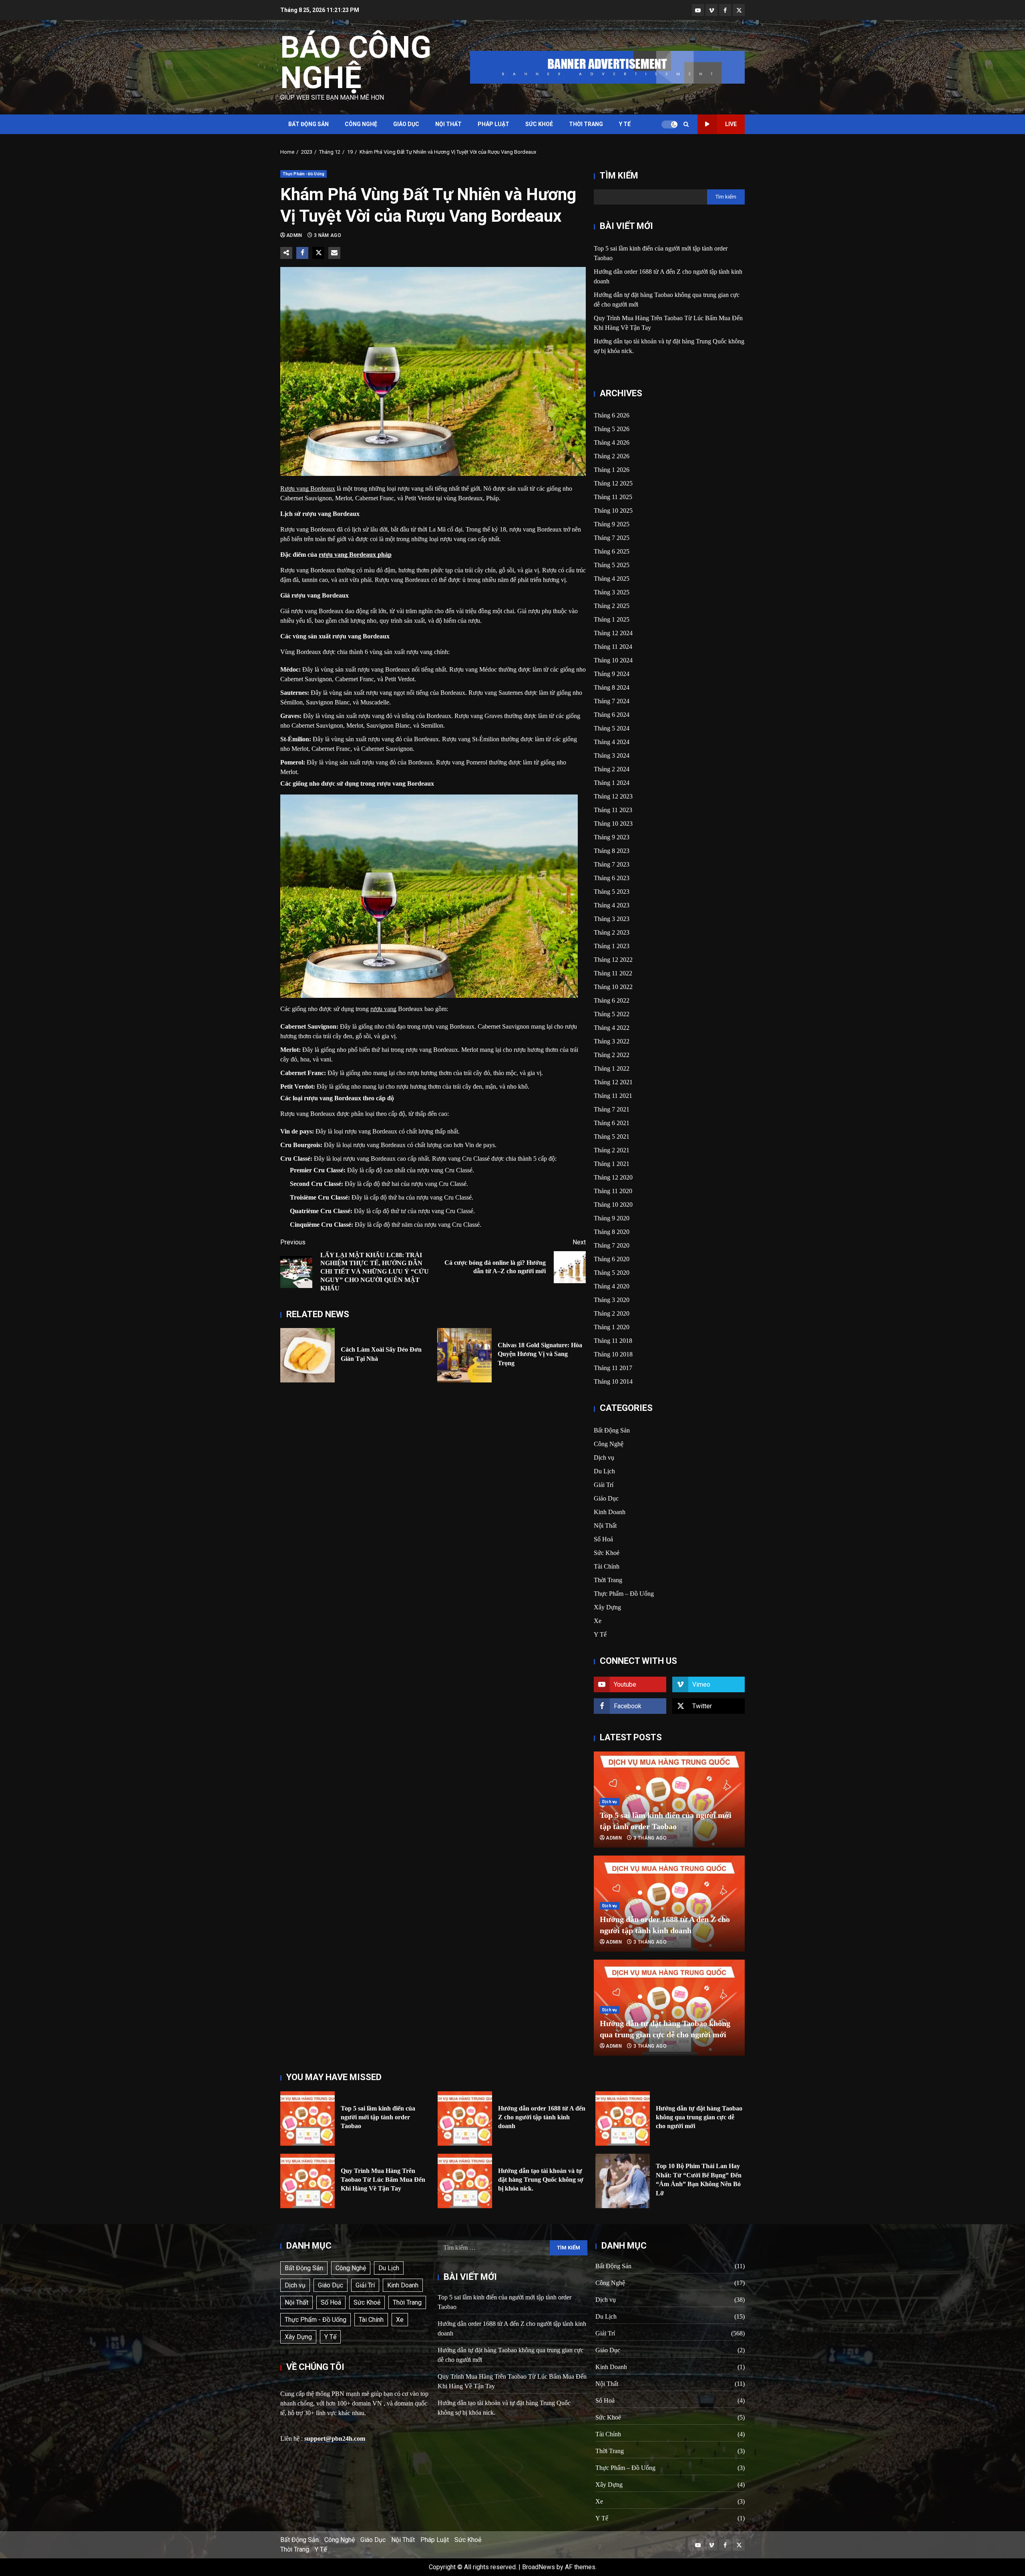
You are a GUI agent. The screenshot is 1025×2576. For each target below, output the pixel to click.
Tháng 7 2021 (612, 1109)
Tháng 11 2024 (613, 647)
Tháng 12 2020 (613, 1177)
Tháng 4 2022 (612, 1028)
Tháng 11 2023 (613, 810)
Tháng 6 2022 (612, 1000)
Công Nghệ (361, 124)
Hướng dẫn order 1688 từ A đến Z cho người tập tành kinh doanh (465, 2119)
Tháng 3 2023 (612, 919)
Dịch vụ (604, 1458)
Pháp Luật (493, 124)
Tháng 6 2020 (612, 1259)
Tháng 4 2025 (612, 579)
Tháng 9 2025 (612, 524)
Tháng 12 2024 (613, 633)
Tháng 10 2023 (613, 824)
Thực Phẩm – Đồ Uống (624, 1594)
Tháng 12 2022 (613, 960)
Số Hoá (603, 1539)
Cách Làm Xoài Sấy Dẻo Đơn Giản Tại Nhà (307, 1355)
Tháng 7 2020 (612, 1245)
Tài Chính (607, 1566)
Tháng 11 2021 (613, 1096)
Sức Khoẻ (539, 124)
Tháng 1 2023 (612, 946)
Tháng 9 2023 (612, 837)
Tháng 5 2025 (612, 565)
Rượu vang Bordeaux (308, 489)
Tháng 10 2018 (613, 1354)
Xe (598, 1621)
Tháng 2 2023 (612, 932)
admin (295, 235)
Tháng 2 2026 (612, 456)
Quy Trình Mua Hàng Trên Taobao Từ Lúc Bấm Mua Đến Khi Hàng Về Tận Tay (307, 2181)
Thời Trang (586, 124)
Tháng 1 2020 (612, 1327)
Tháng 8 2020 (612, 1232)
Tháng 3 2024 (612, 755)
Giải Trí (604, 1485)
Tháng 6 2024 (612, 715)
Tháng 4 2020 (612, 1286)
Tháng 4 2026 (612, 442)
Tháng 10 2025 (613, 511)
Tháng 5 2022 (612, 1014)
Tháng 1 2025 (612, 619)
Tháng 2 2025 (612, 606)
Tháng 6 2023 (612, 878)
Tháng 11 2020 (613, 1191)
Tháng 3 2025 (612, 592)
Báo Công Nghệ (356, 62)
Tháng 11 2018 (613, 1341)
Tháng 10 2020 (613, 1205)
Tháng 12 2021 (613, 1082)
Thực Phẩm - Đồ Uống (303, 174)
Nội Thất (448, 124)
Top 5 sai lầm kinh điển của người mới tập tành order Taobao (307, 2119)
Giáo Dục (406, 124)
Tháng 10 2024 (613, 660)
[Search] (686, 124)
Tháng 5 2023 (612, 892)
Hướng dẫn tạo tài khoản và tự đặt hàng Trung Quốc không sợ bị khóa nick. (465, 2181)
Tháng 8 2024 (612, 687)
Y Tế (625, 124)
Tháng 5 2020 (612, 1273)
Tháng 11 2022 (613, 973)
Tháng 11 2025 (613, 497)
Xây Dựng (607, 1607)
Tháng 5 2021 (612, 1137)
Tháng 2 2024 (612, 769)
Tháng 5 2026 (612, 429)
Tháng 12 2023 (613, 796)
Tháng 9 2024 (612, 674)
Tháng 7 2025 (612, 538)
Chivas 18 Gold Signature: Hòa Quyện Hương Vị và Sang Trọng (464, 1355)
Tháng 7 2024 (612, 701)
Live (731, 124)
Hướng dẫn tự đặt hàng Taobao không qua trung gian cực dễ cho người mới (623, 2119)
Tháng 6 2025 (612, 551)
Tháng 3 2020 (612, 1300)
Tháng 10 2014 (613, 1381)
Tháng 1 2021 (612, 1164)
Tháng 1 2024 (612, 783)
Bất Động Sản (309, 124)
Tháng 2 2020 (612, 1313)
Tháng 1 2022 (612, 1068)
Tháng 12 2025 (613, 483)
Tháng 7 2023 (612, 864)
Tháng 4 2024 (612, 742)
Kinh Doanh (610, 1512)
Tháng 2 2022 (612, 1055)
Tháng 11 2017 (613, 1368)
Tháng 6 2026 (612, 415)
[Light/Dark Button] (669, 124)
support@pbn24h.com (335, 2439)
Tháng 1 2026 (612, 470)
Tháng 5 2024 (612, 728)
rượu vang (383, 1009)
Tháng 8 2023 (612, 851)
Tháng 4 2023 (612, 905)
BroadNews (539, 2567)
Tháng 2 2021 (612, 1150)
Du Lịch (604, 1471)
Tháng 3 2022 (612, 1041)
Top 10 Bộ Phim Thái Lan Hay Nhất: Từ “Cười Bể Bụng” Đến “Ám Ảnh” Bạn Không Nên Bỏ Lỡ (623, 2181)
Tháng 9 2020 (612, 1218)
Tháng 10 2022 (613, 987)
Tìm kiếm (619, 176)
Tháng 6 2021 (612, 1123)
